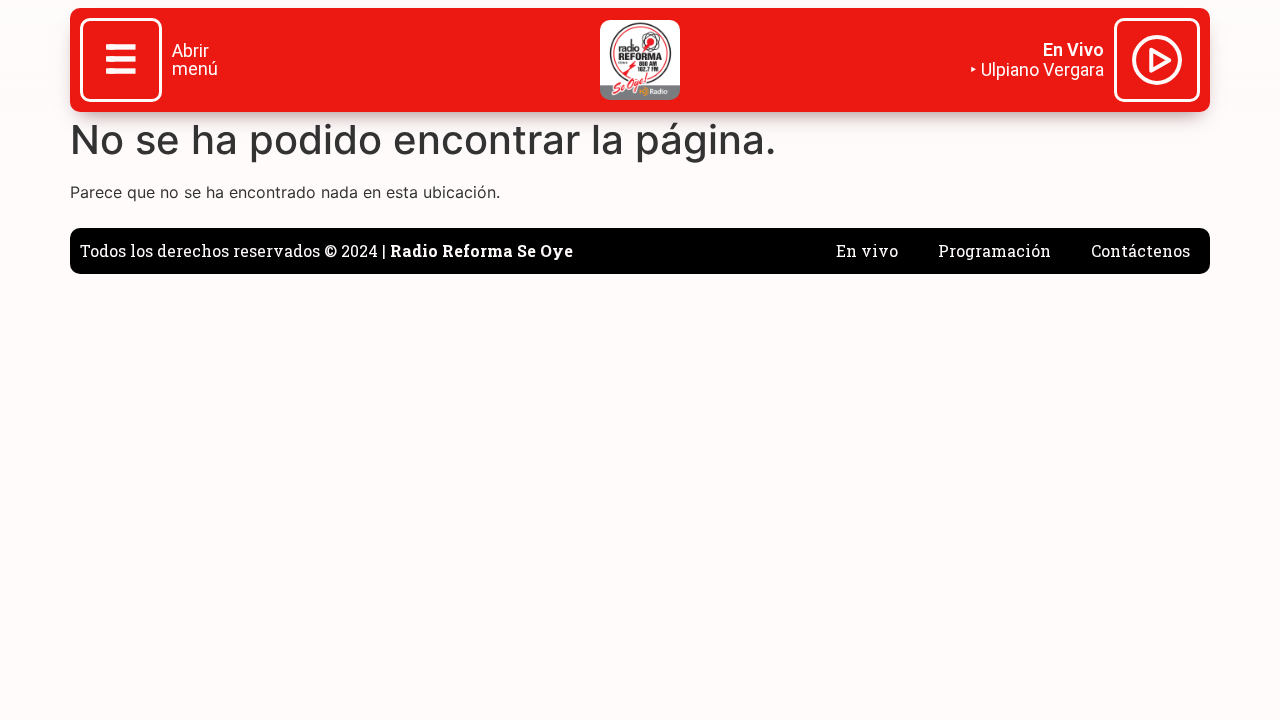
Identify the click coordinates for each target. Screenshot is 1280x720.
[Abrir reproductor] (1157, 63)
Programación (994, 250)
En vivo (867, 250)
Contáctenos (1140, 250)
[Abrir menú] (121, 62)
